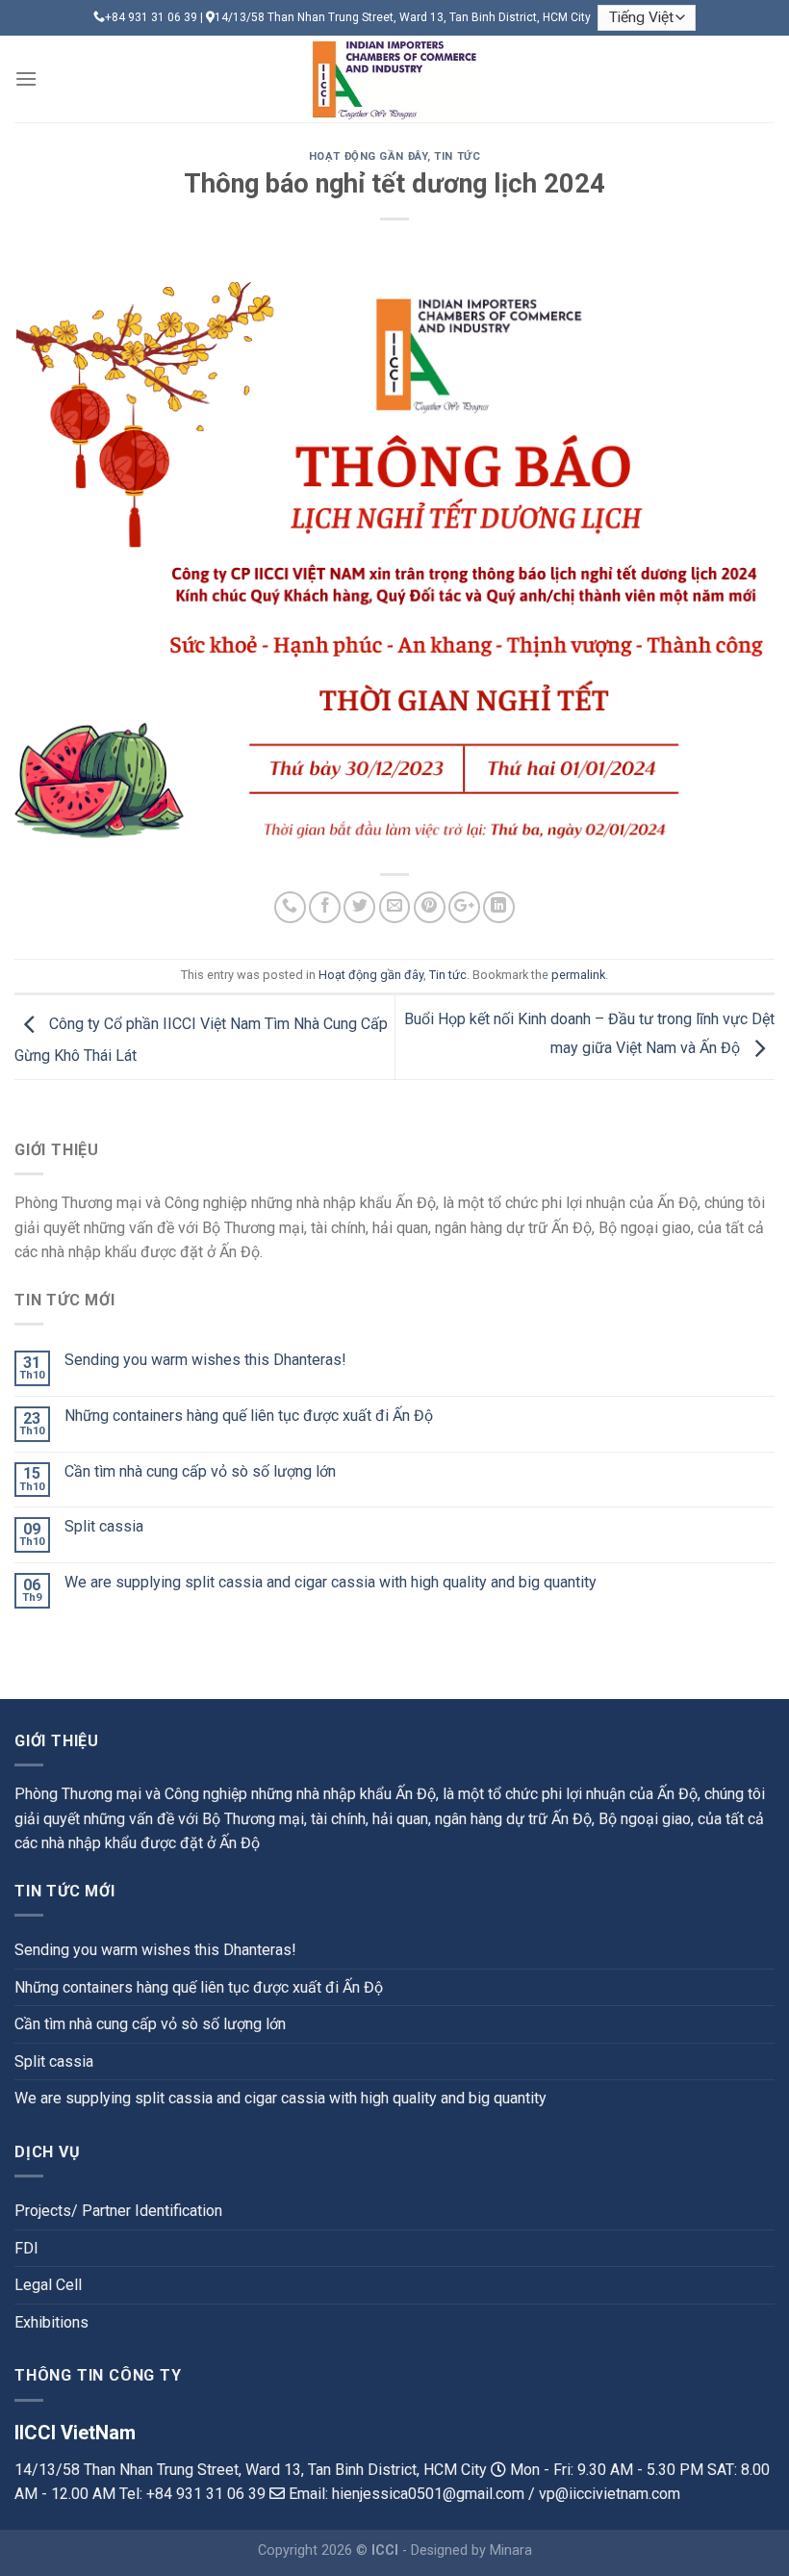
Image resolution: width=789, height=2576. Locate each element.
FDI (26, 2248)
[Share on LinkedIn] (499, 907)
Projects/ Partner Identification (118, 2211)
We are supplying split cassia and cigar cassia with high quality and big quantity (331, 1582)
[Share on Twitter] (359, 907)
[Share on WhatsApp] (290, 907)
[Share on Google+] (464, 907)
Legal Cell (48, 2285)
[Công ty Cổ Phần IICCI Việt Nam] (394, 79)
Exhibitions (51, 2322)
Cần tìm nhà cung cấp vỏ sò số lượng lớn (200, 1471)
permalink (578, 975)
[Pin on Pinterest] (430, 907)
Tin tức (457, 156)
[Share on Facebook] (325, 907)
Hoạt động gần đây (369, 156)
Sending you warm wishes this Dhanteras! (205, 1360)
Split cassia (104, 1526)
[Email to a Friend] (395, 907)
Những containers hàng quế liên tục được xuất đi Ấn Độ (249, 1416)
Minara (511, 2550)
